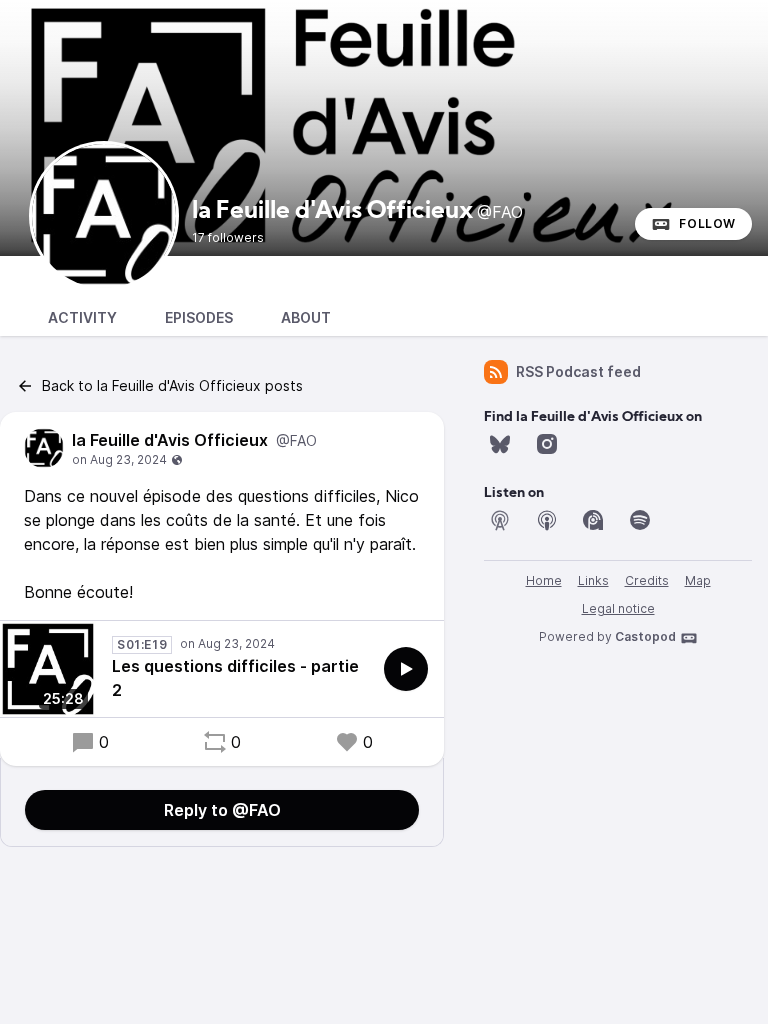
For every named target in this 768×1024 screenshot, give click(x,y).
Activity (82, 317)
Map (698, 580)
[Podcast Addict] (593, 520)
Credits (647, 580)
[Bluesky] (500, 444)
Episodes (199, 317)
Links (593, 580)
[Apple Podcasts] (547, 520)
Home (544, 580)
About (306, 317)
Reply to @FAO (222, 810)
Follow (707, 223)
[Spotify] (640, 520)
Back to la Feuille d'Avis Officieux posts (172, 385)
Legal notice (618, 608)
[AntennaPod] (500, 520)
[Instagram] (547, 444)
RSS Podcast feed (578, 371)
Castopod (645, 636)
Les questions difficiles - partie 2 (235, 678)
